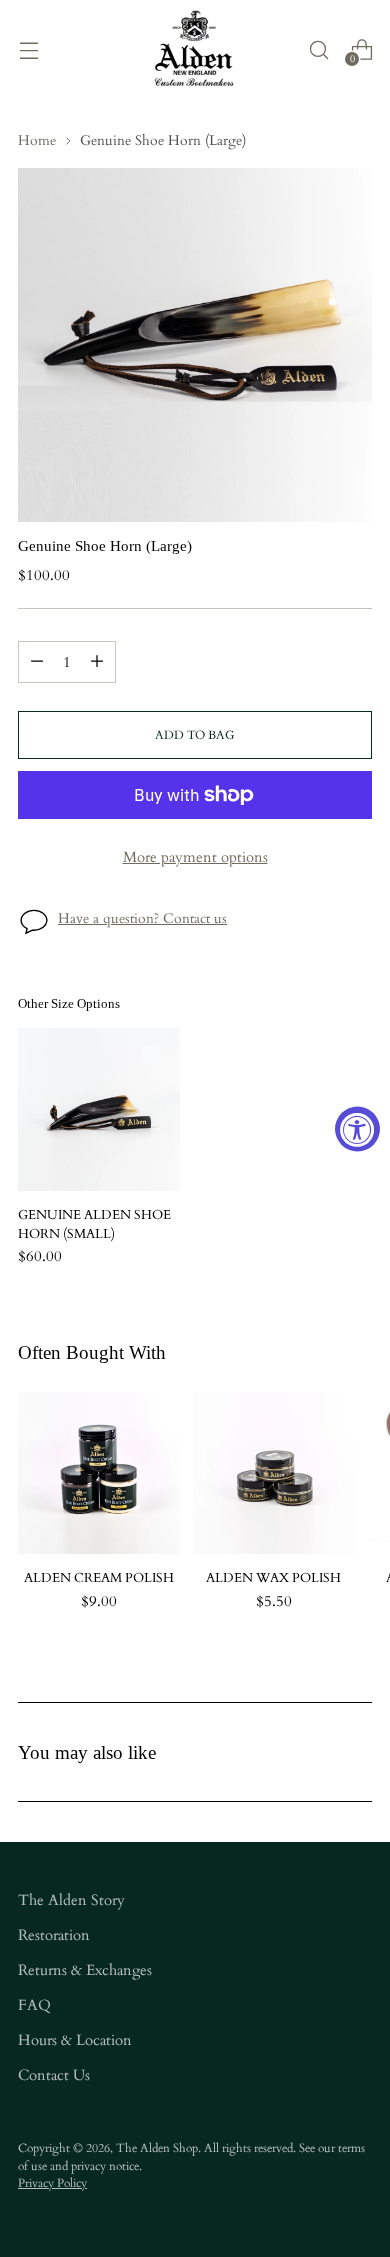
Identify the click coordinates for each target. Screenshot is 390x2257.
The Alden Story (71, 1900)
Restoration (54, 1935)
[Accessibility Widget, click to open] (357, 1128)
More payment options (195, 857)
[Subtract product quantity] (37, 662)
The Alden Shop (157, 2148)
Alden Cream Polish (99, 1578)
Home (37, 141)
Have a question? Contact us (142, 919)
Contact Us (54, 2075)
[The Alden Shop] (195, 49)
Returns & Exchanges (85, 1970)
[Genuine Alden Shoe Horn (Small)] (99, 1109)
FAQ (34, 2005)
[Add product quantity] (97, 662)
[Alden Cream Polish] (99, 1473)
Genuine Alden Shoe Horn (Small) (94, 1225)
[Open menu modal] (28, 49)
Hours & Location (75, 2040)
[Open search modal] (318, 49)
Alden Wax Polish (273, 1578)
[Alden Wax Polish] (274, 1473)
